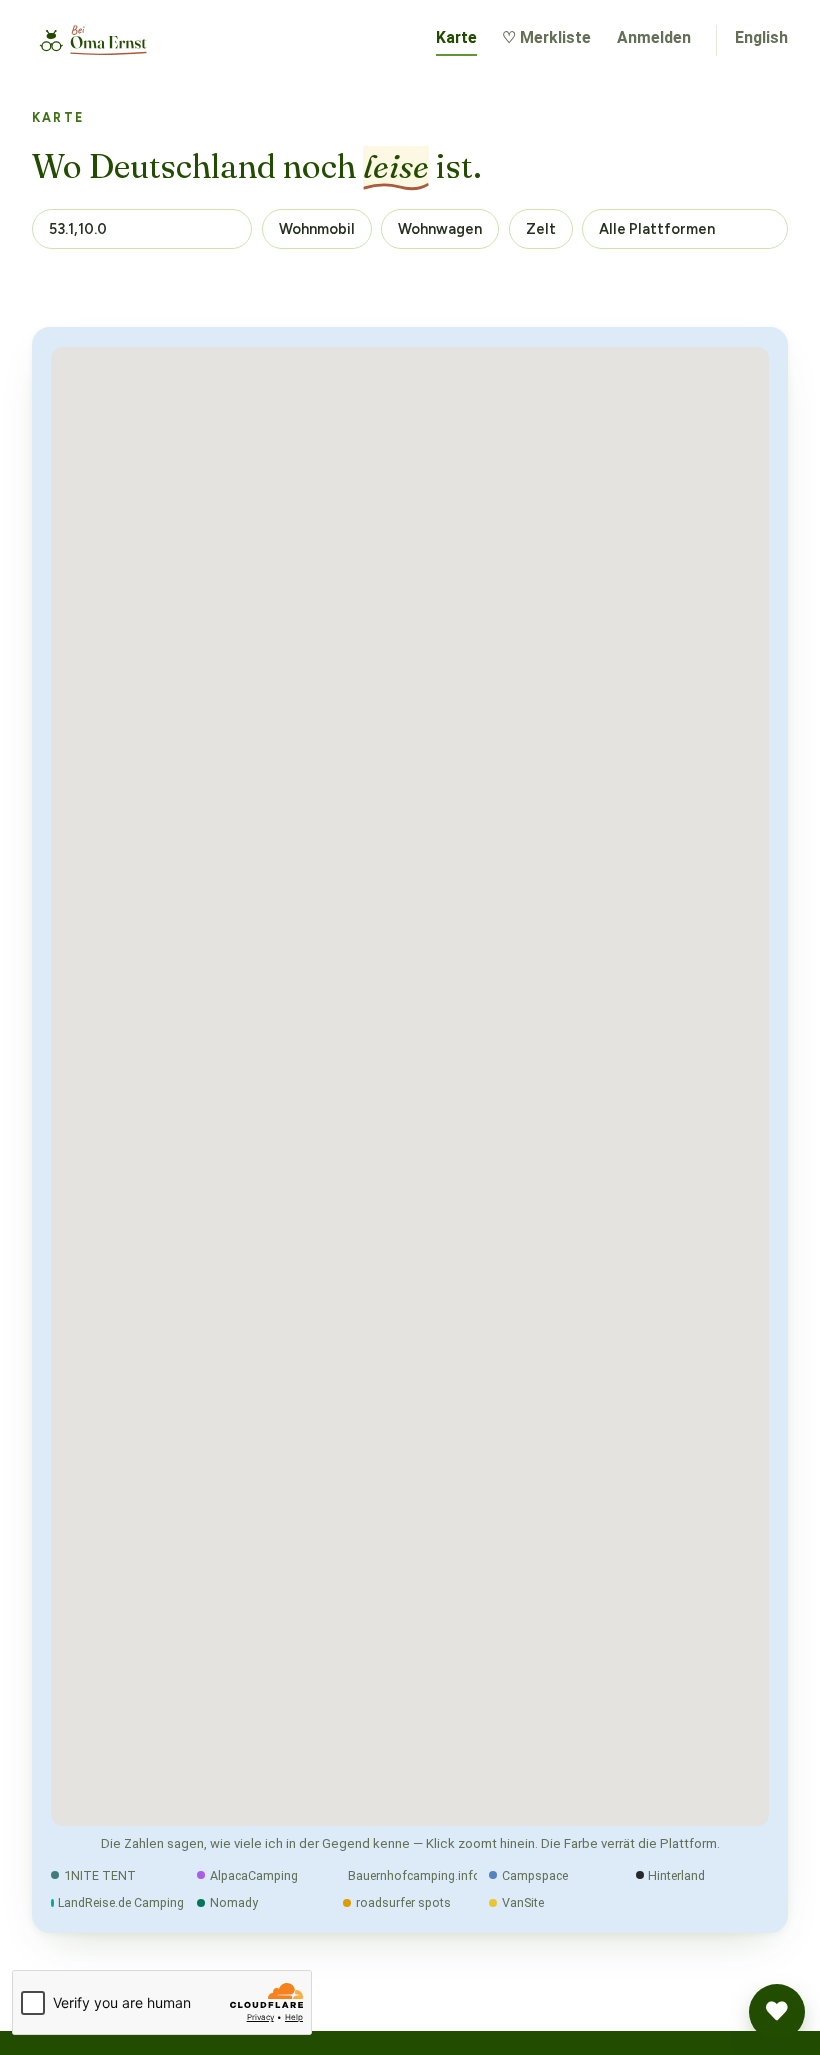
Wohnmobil (317, 229)
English (761, 37)
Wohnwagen (440, 229)
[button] (777, 2012)
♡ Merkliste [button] (546, 37)
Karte (456, 37)
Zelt (541, 229)
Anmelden (654, 37)
